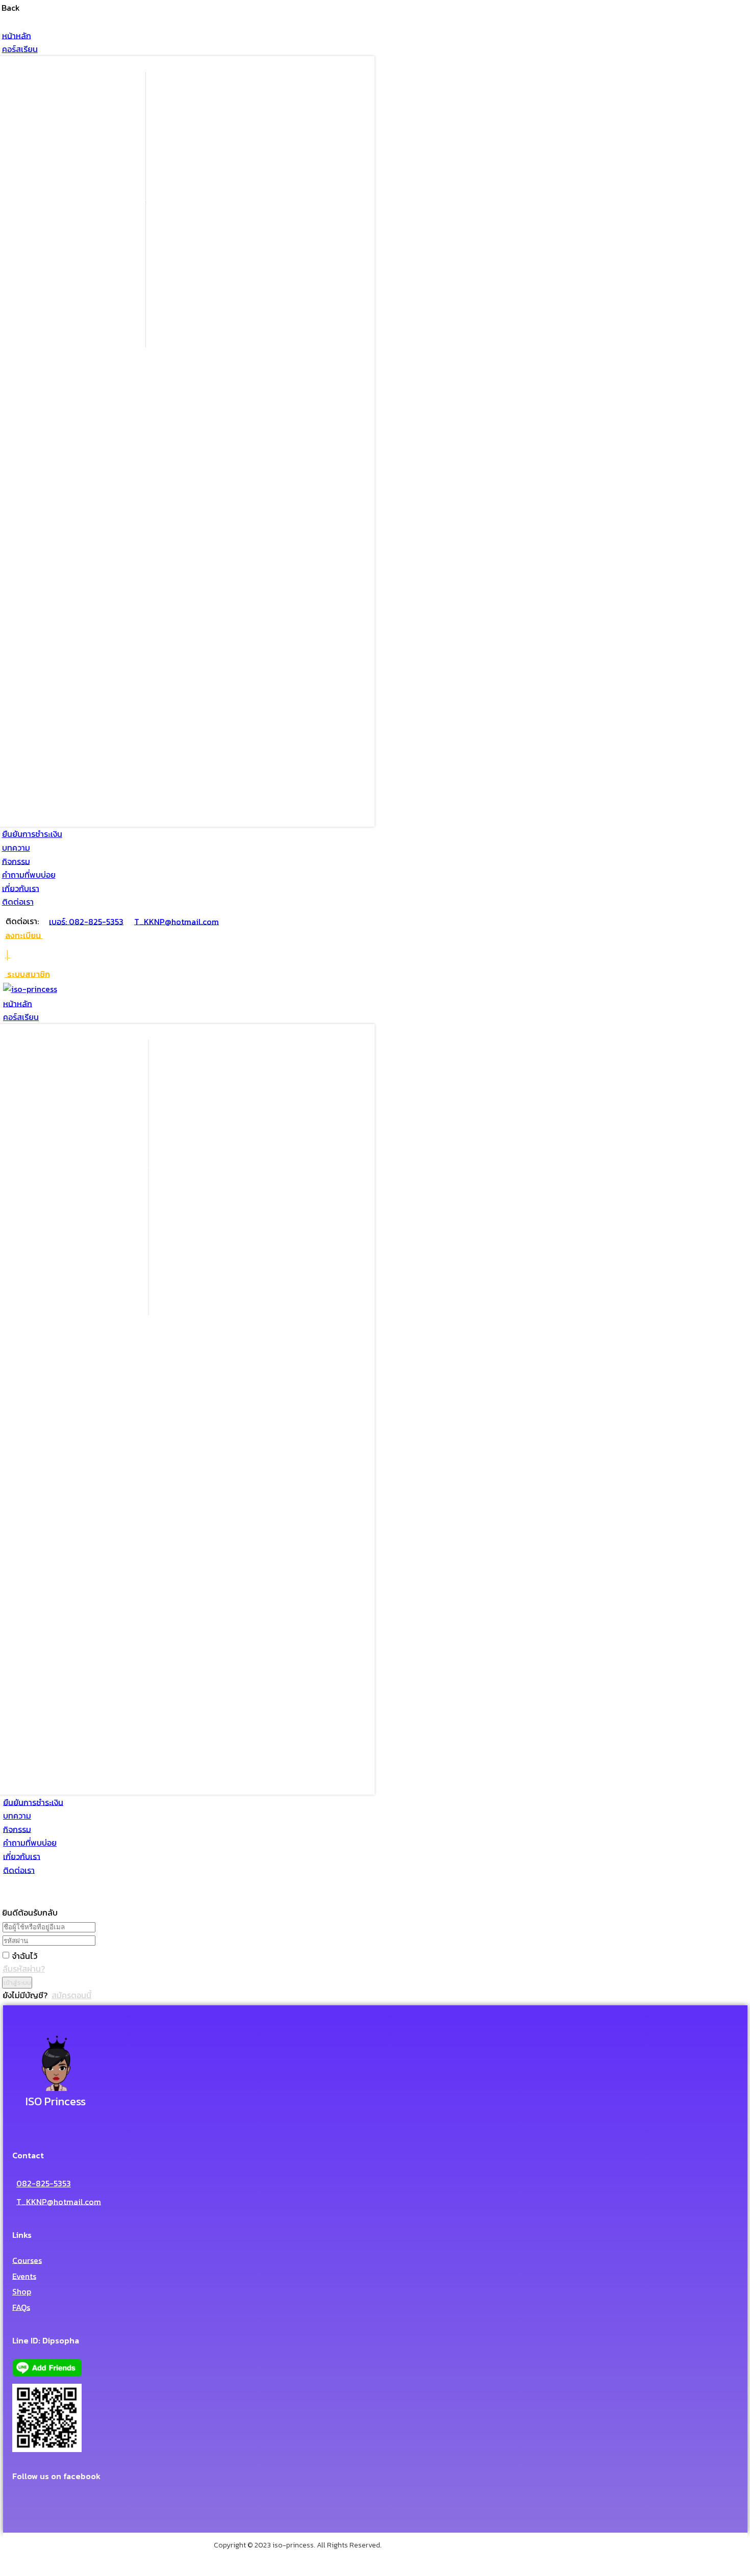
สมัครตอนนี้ (71, 1995)
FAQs (21, 2307)
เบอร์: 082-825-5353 (86, 921)
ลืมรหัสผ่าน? (24, 1969)
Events (24, 2276)
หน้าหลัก (17, 35)
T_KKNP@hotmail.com (177, 921)
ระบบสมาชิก (28, 974)
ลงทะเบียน (24, 935)
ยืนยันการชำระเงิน (32, 834)
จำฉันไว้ (24, 1955)
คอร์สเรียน (20, 49)
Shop (22, 2291)
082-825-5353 (44, 2183)
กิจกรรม (16, 861)
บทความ (16, 848)
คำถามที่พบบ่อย (29, 875)
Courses (27, 2260)
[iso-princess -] (30, 989)
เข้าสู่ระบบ (17, 1982)
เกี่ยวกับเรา (21, 888)
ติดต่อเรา (18, 902)
